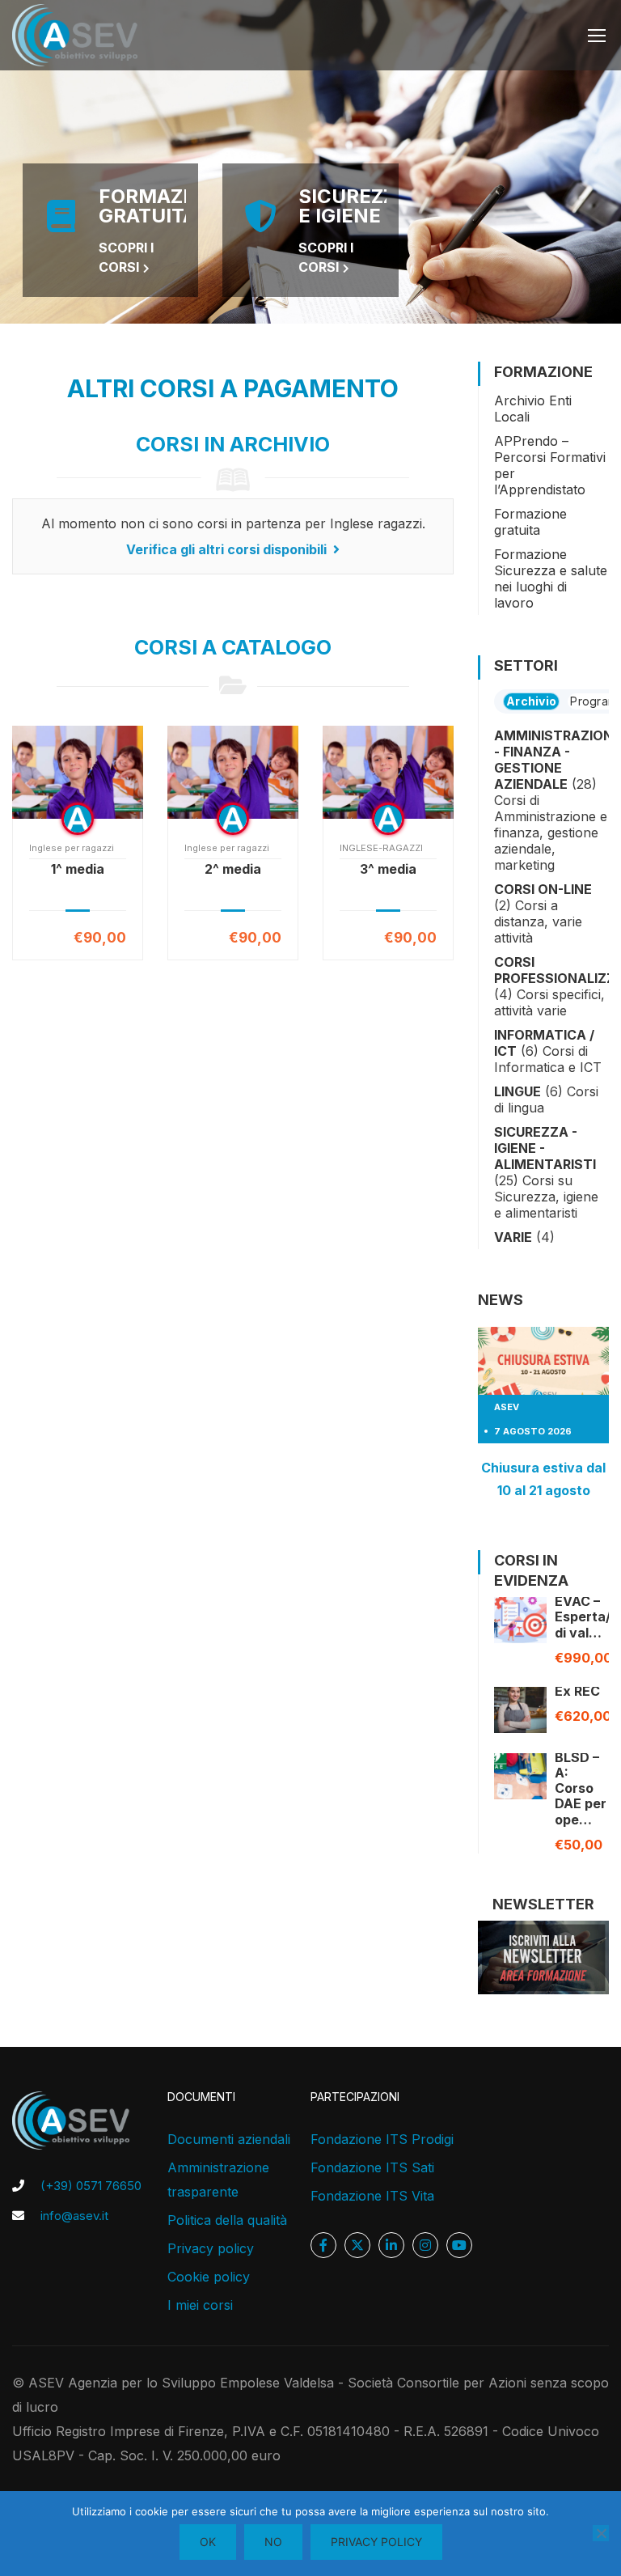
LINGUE (517, 1091)
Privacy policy (211, 2248)
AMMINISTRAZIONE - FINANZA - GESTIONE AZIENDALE (558, 760)
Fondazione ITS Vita (372, 2196)
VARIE (513, 1237)
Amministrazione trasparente (218, 2180)
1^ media (78, 869)
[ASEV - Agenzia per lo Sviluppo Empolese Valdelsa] (75, 35)
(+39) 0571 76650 (91, 2186)
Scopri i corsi (126, 257)
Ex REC (577, 1691)
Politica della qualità (227, 2220)
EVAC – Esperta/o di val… (587, 1616)
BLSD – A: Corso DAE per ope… (581, 1788)
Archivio (531, 701)
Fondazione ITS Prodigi (382, 2139)
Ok (208, 2542)
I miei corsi (200, 2305)
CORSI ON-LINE (543, 889)
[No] (601, 2533)
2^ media (233, 869)
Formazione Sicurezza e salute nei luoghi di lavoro (551, 578)
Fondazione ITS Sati (372, 2167)
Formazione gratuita (530, 522)
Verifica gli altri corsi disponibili (228, 549)
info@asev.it (74, 2216)
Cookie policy (209, 2277)
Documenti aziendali (229, 2139)
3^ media (388, 869)
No (273, 2542)
